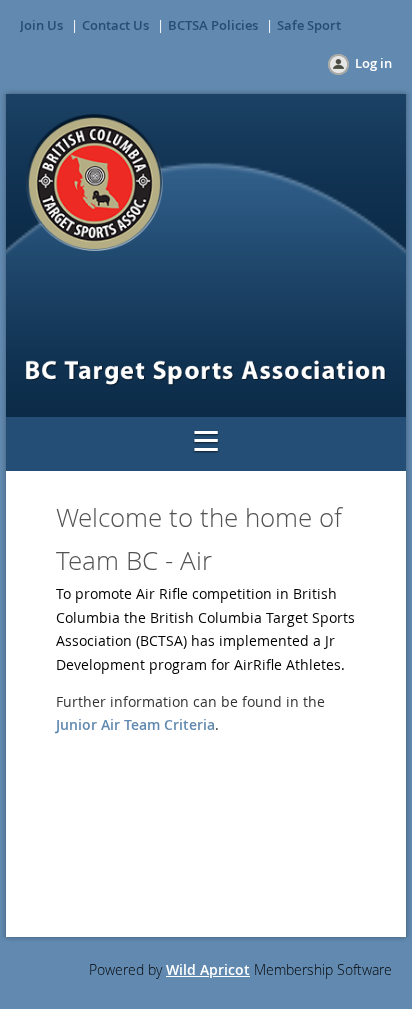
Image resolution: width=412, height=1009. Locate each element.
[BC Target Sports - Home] (94, 245)
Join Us (41, 25)
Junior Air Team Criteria (135, 724)
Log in (373, 63)
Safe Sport (309, 25)
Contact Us (115, 25)
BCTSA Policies (213, 25)
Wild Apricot (208, 969)
